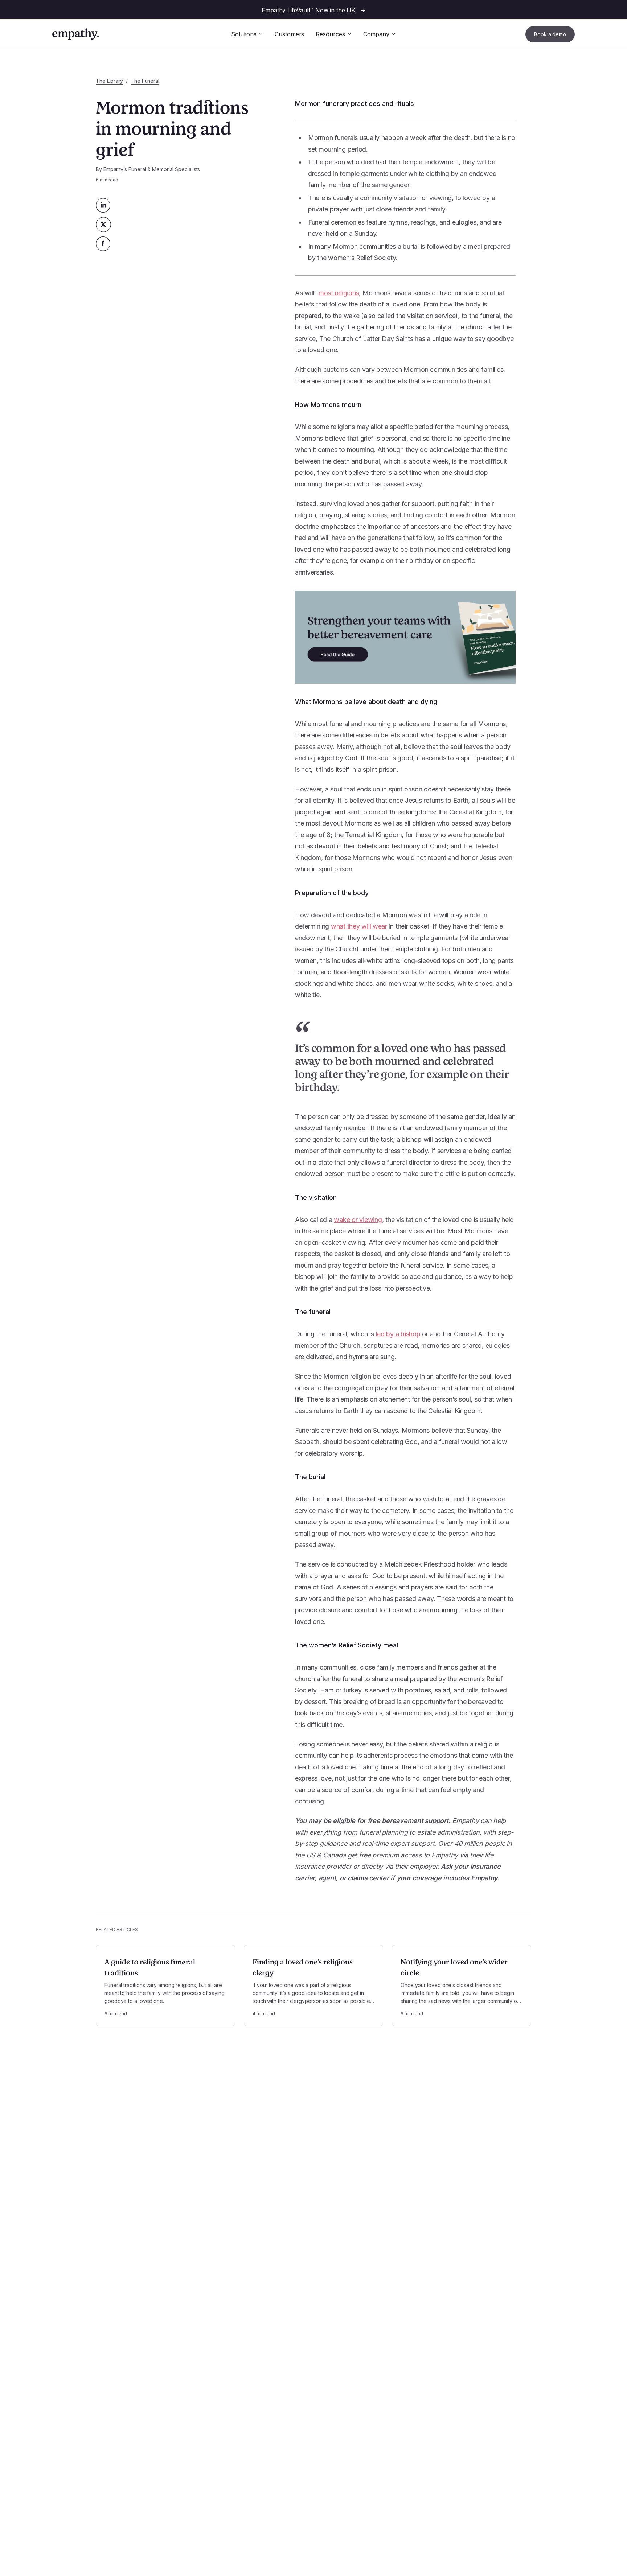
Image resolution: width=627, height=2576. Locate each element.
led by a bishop (398, 1334)
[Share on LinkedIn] (103, 205)
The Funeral (145, 81)
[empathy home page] (75, 34)
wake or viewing (358, 1220)
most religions (339, 293)
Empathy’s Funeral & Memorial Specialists (152, 169)
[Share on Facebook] (103, 244)
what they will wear (359, 926)
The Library (109, 81)
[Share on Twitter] (103, 225)
